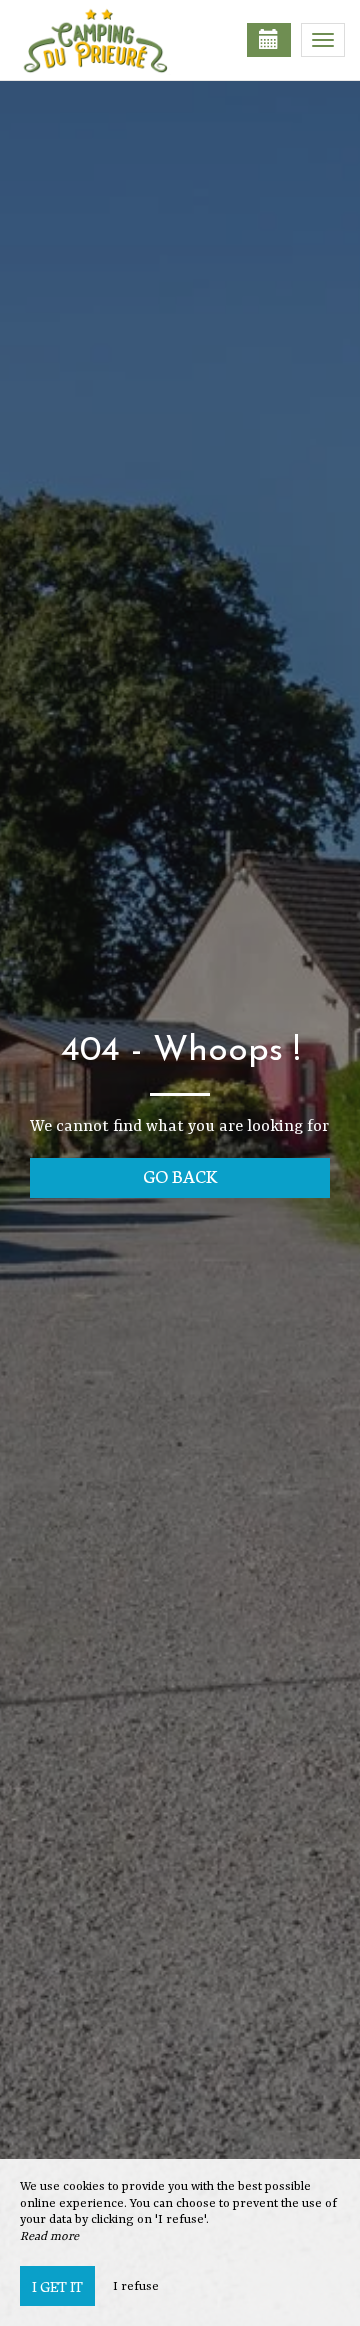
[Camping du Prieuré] (115, 40)
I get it (57, 2286)
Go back (180, 1175)
